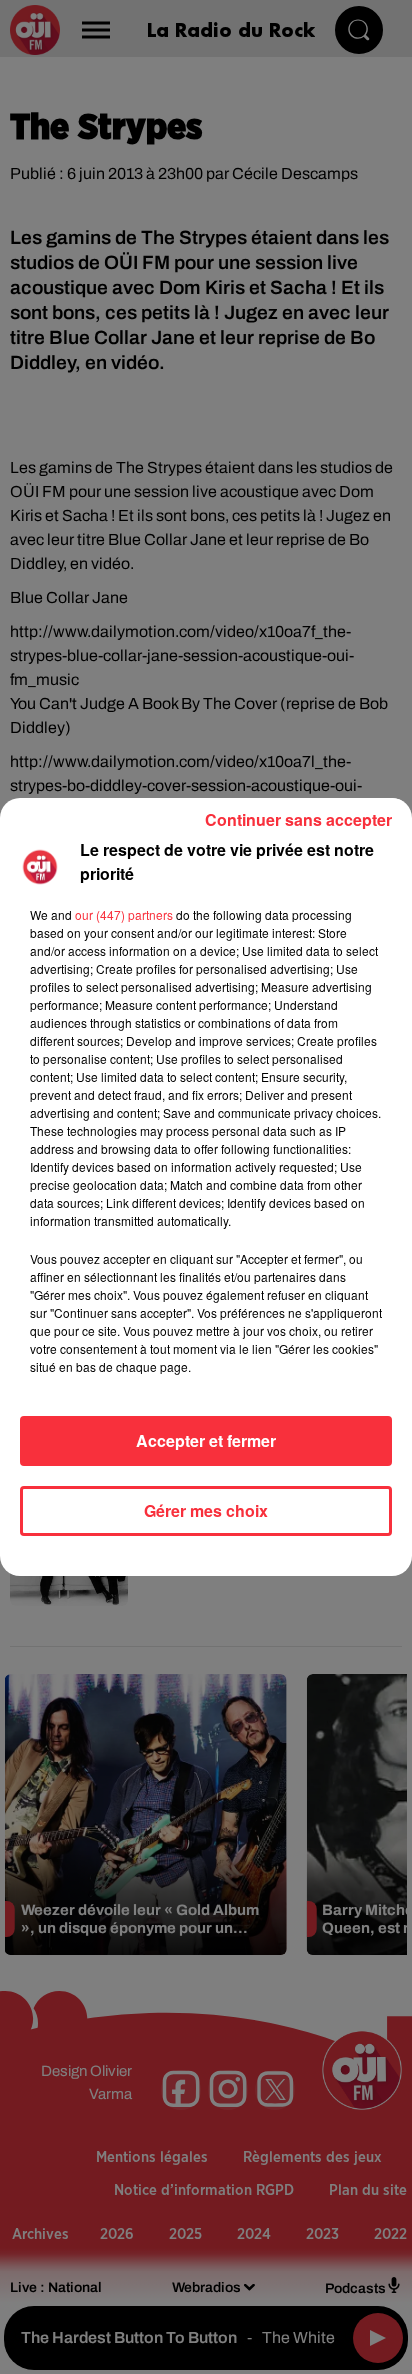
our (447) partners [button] (124, 914)
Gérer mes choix (206, 1510)
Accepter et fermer (206, 1440)
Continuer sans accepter (298, 819)
